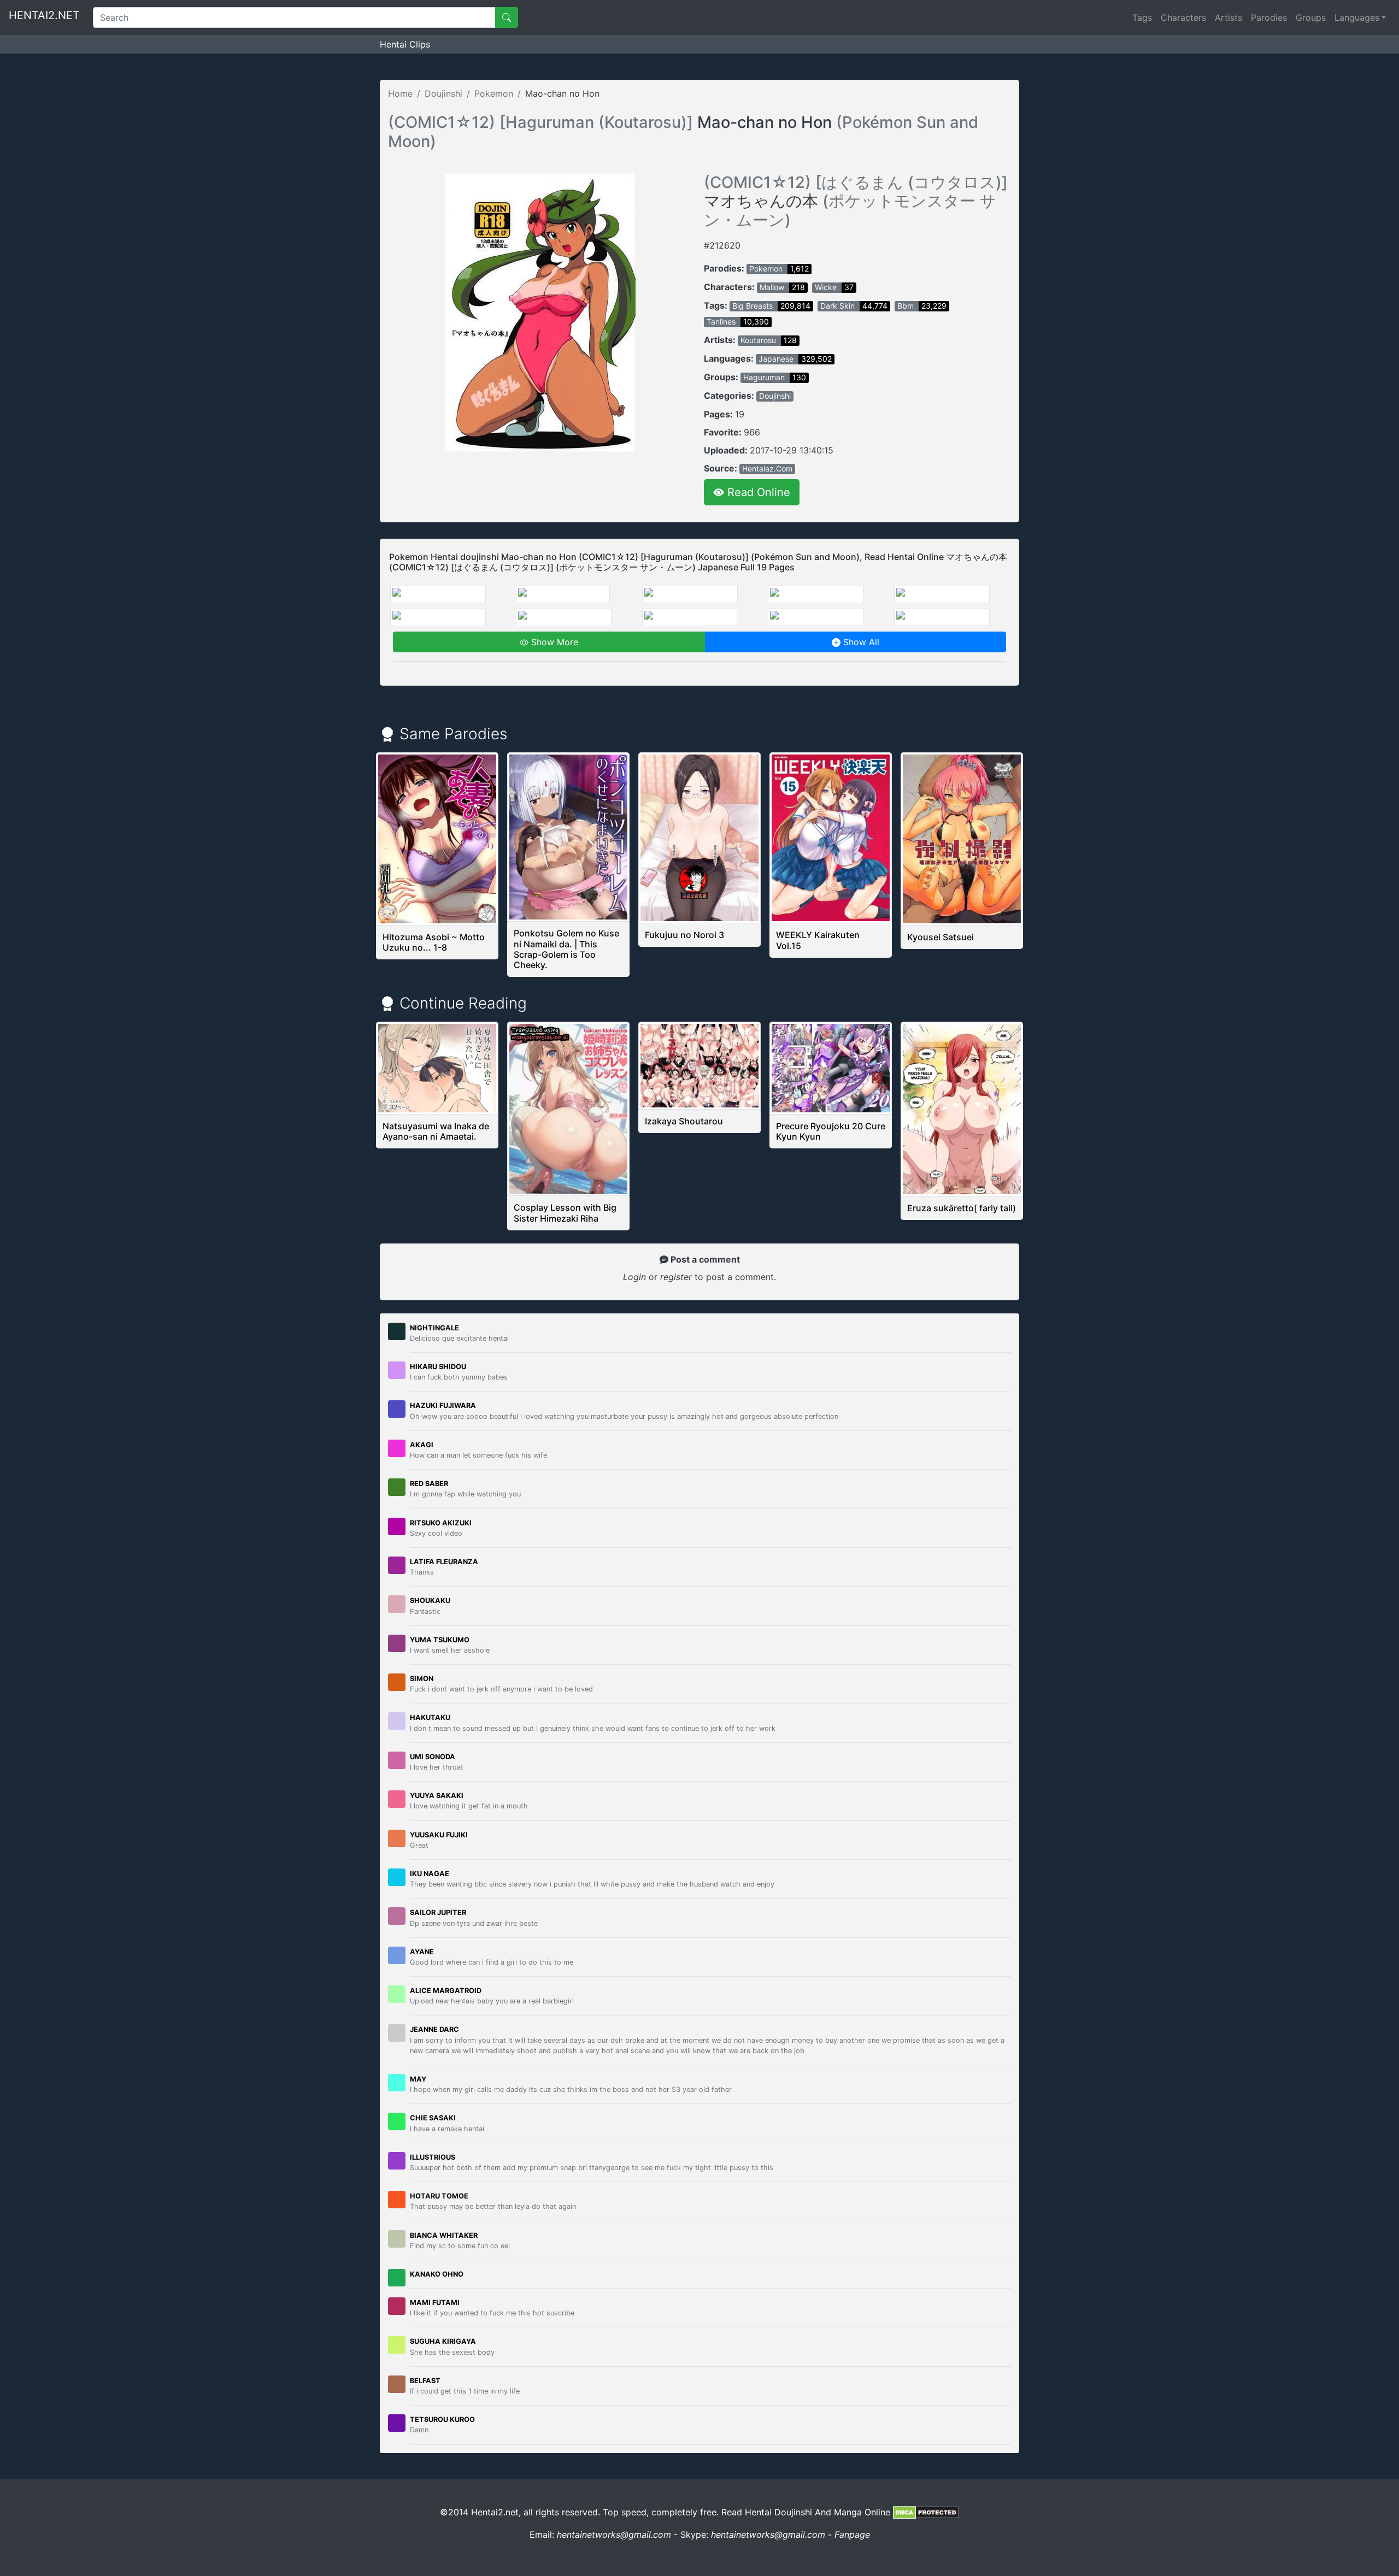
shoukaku (430, 1601)
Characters (1183, 17)
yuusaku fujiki (439, 1835)
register (677, 1277)
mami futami (435, 2303)
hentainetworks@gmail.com (614, 2534)
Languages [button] (1357, 17)
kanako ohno (437, 2274)
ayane (422, 1952)
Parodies (1269, 17)
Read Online (757, 492)
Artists (1228, 17)
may (418, 2079)
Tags (1142, 17)
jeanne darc (434, 2029)
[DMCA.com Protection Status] (926, 2512)
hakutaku (430, 1717)
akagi (422, 1445)
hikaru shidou (438, 1367)
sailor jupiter (438, 1912)
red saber (429, 1484)
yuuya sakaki (437, 1796)
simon (422, 1679)
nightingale (434, 1328)
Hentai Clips (405, 44)
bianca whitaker (444, 2235)
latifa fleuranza (444, 1562)
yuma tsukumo (440, 1640)
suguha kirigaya (443, 2341)
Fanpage (852, 2534)
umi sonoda (433, 1757)
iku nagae (430, 1874)
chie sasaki (433, 2118)
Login (634, 1277)
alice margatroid (446, 1991)
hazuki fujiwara (443, 1405)
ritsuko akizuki (441, 1523)
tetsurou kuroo (442, 2419)
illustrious (433, 2157)
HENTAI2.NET (44, 15)
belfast (425, 2381)
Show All (860, 642)
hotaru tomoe (439, 2196)
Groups (1311, 17)
